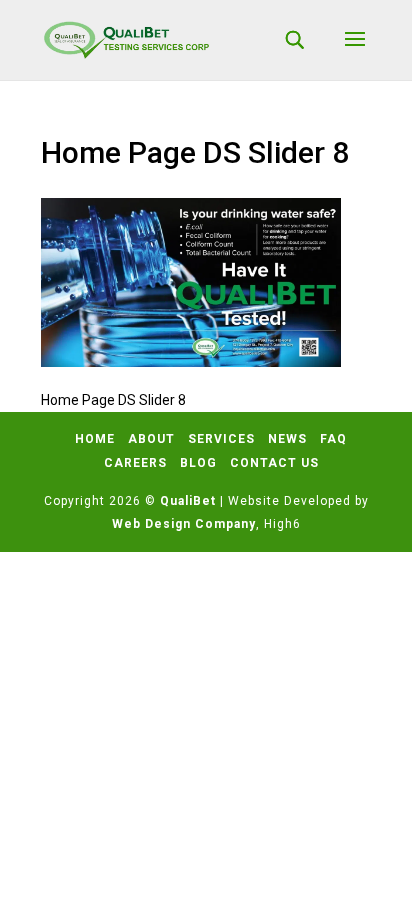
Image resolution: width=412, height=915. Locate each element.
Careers (135, 463)
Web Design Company (184, 524)
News (287, 439)
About (151, 439)
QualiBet (188, 501)
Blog (198, 463)
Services (221, 439)
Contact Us (274, 463)
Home (95, 439)
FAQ (333, 439)
